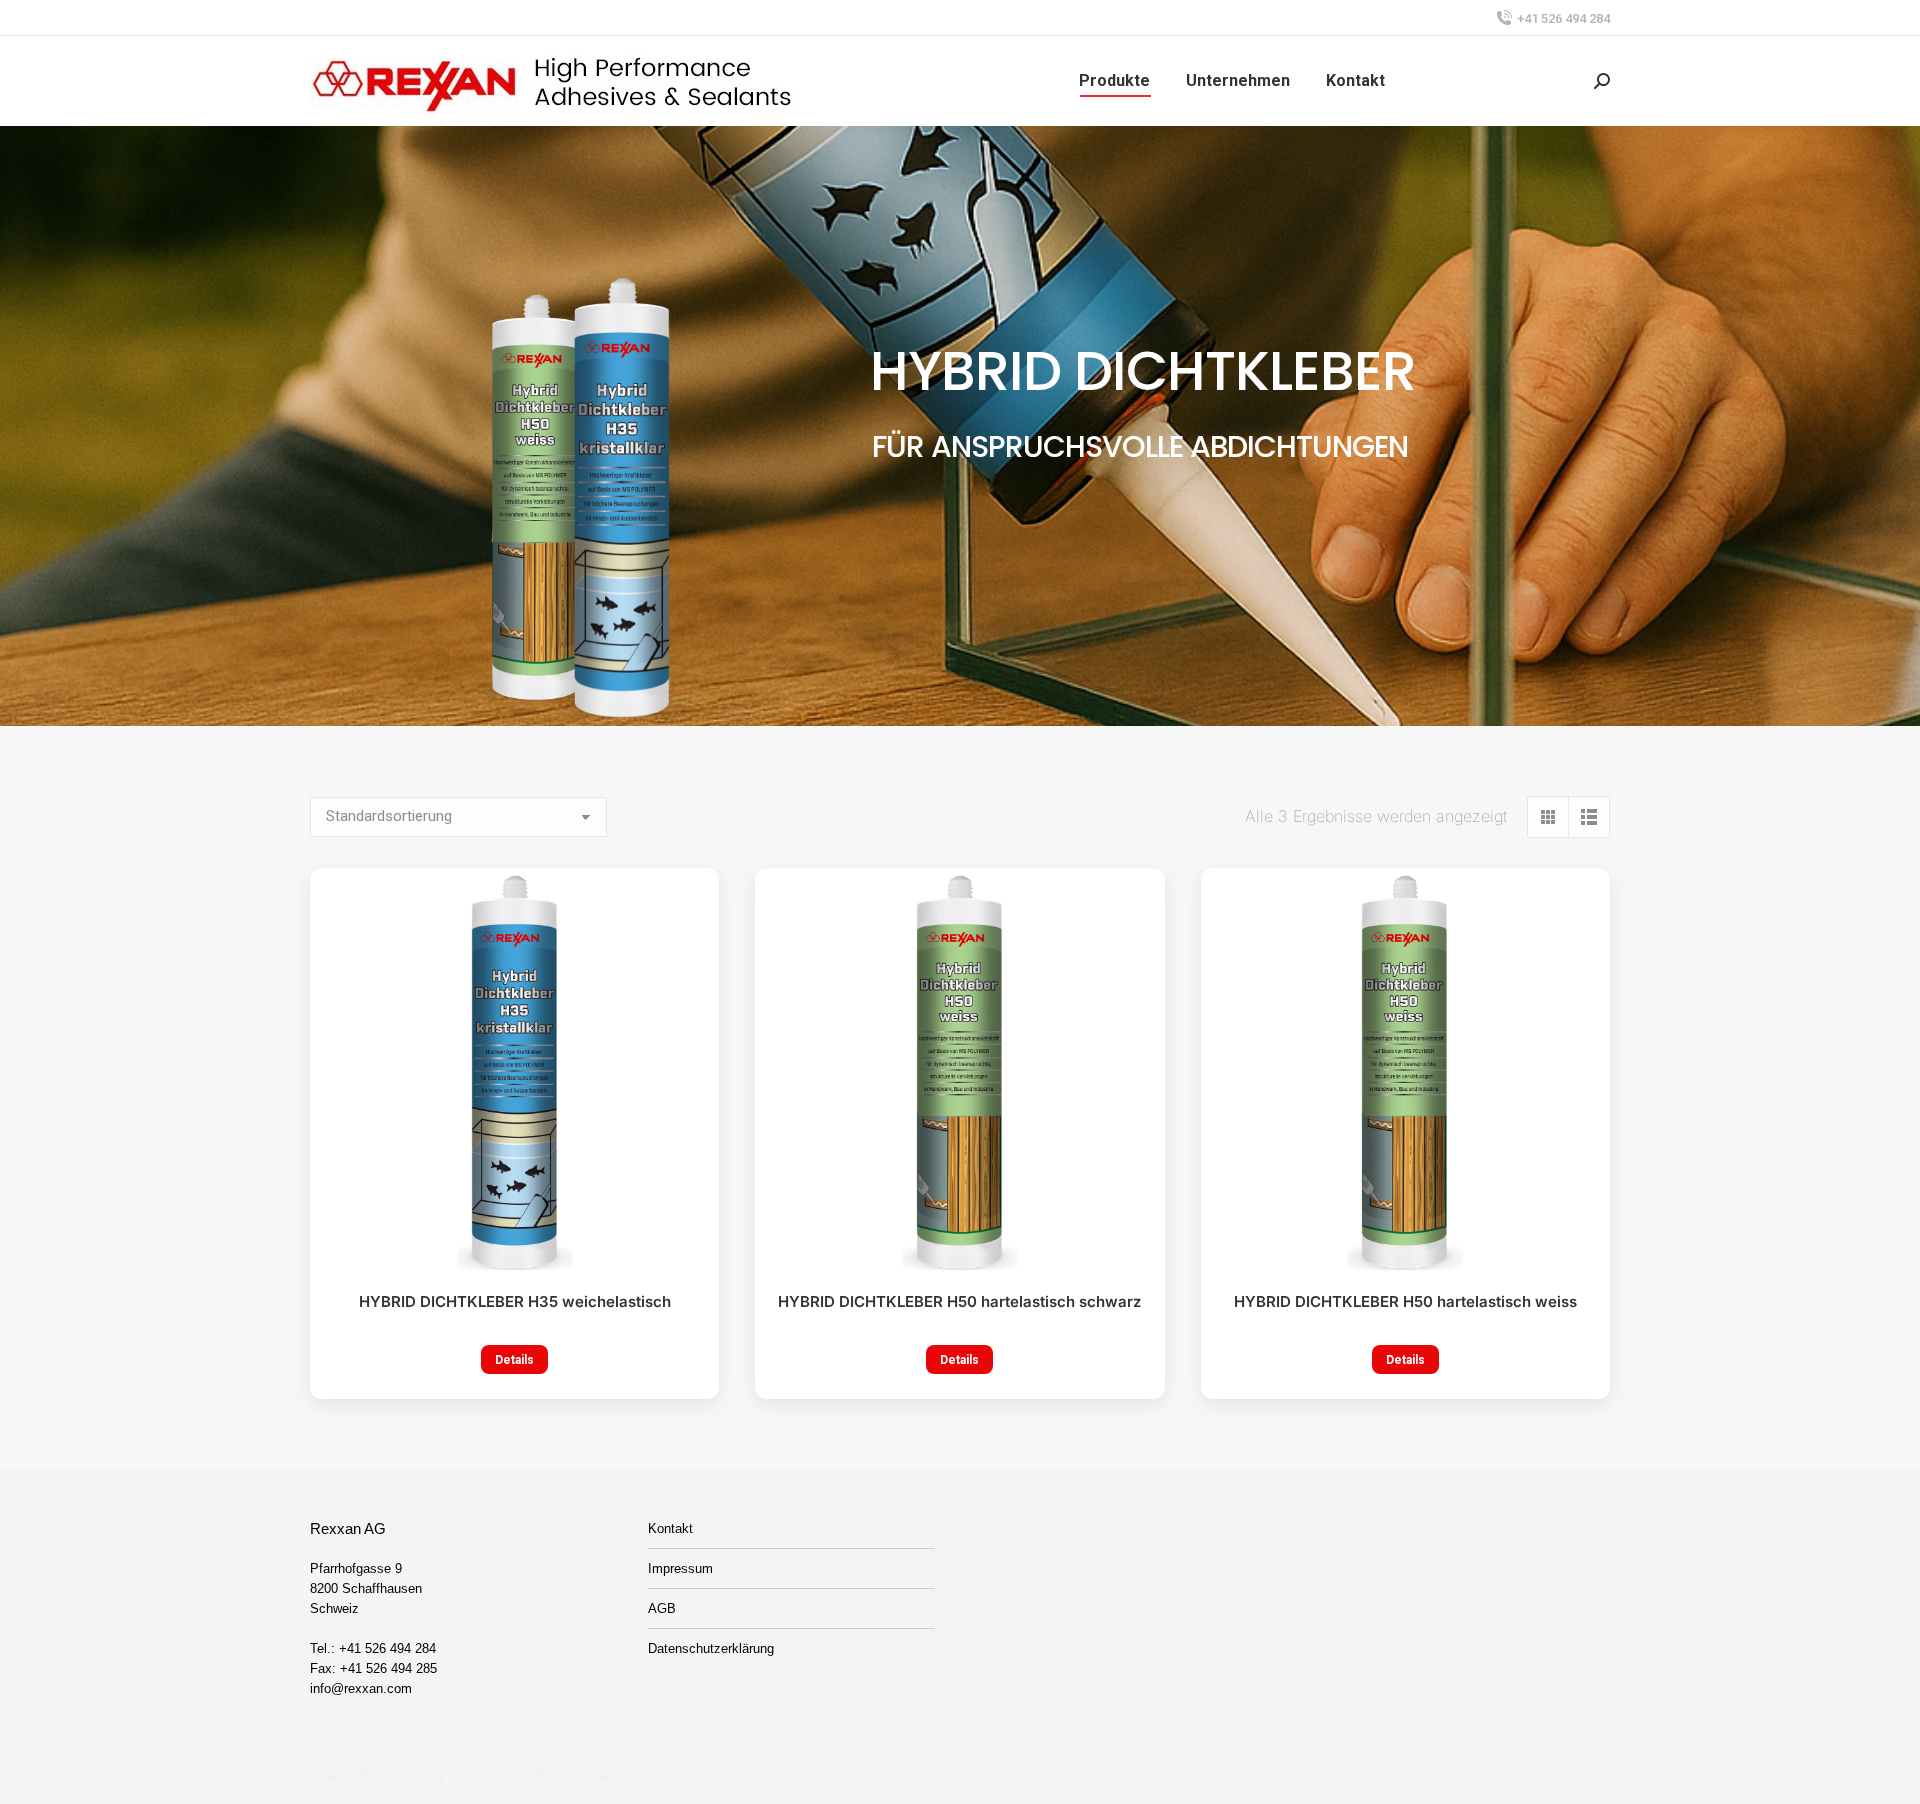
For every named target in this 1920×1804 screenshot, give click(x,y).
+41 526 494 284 (1563, 18)
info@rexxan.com (361, 1688)
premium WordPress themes (533, 1775)
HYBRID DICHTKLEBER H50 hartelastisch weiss (1405, 1301)
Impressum (680, 1568)
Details (514, 1360)
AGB (662, 1608)
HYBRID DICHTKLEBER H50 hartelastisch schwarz (959, 1301)
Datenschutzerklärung (711, 1648)
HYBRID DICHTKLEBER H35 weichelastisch (515, 1301)
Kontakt (670, 1528)
